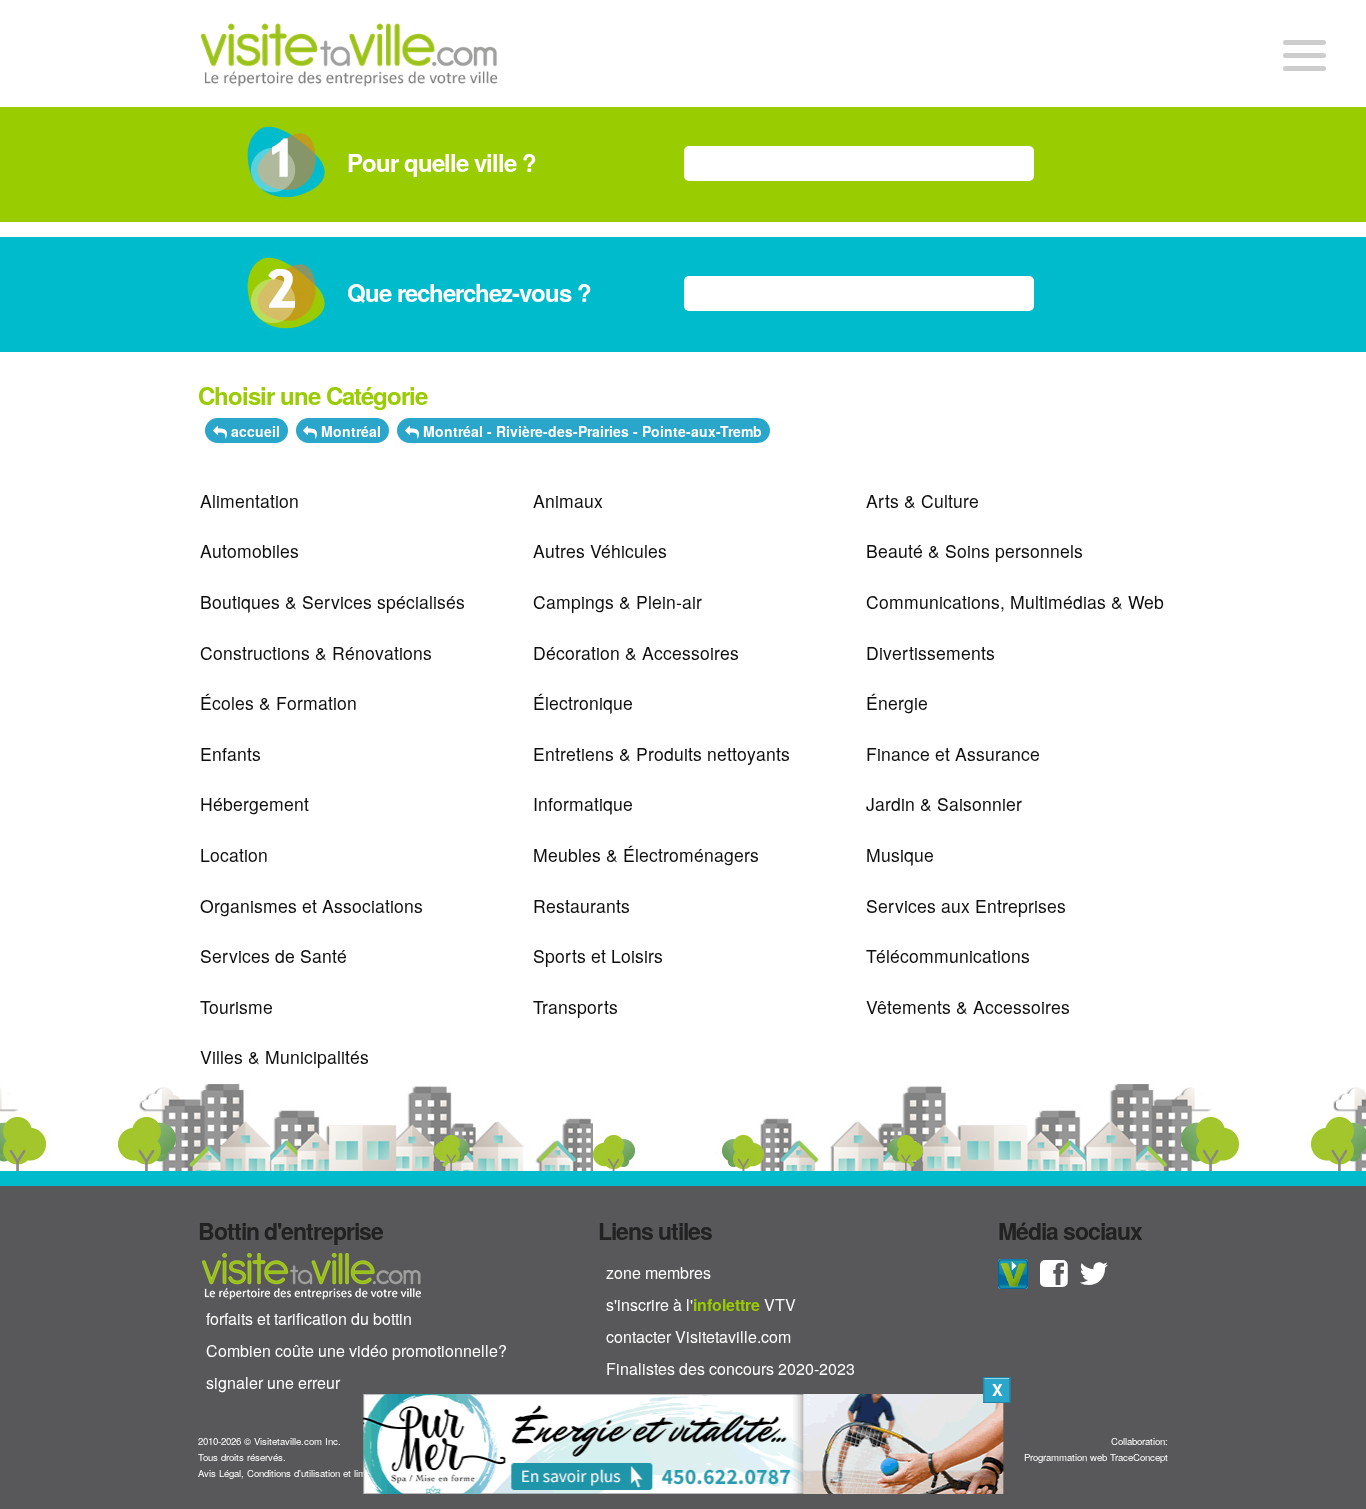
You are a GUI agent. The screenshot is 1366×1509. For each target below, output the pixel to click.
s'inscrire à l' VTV (701, 1304)
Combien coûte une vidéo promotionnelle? (356, 1350)
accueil (253, 431)
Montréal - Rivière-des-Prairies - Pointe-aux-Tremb (590, 431)
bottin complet (311, 1275)
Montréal (349, 431)
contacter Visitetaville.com (698, 1336)
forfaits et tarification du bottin (309, 1318)
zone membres (658, 1272)
